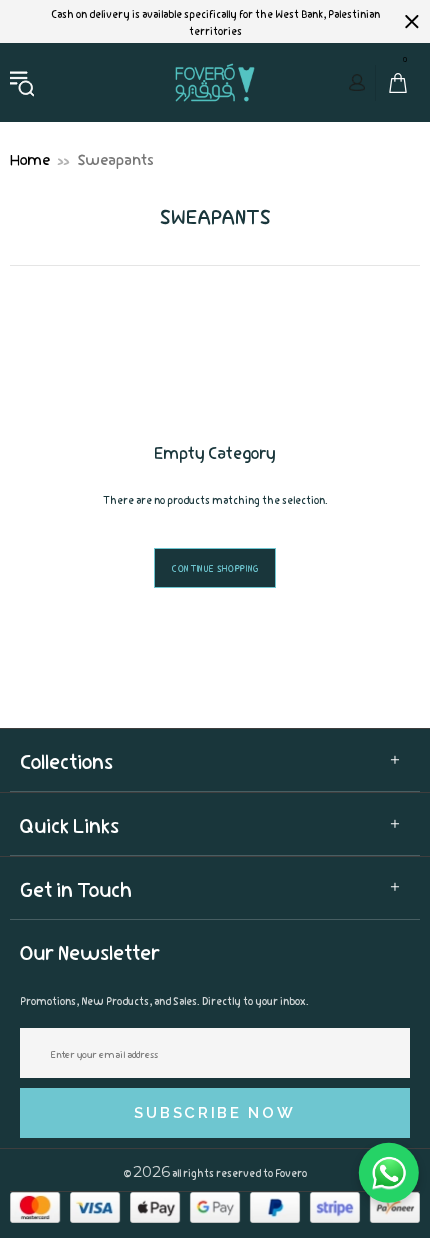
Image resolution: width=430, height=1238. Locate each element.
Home (30, 158)
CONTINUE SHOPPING (215, 568)
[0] (392, 83)
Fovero (215, 82)
